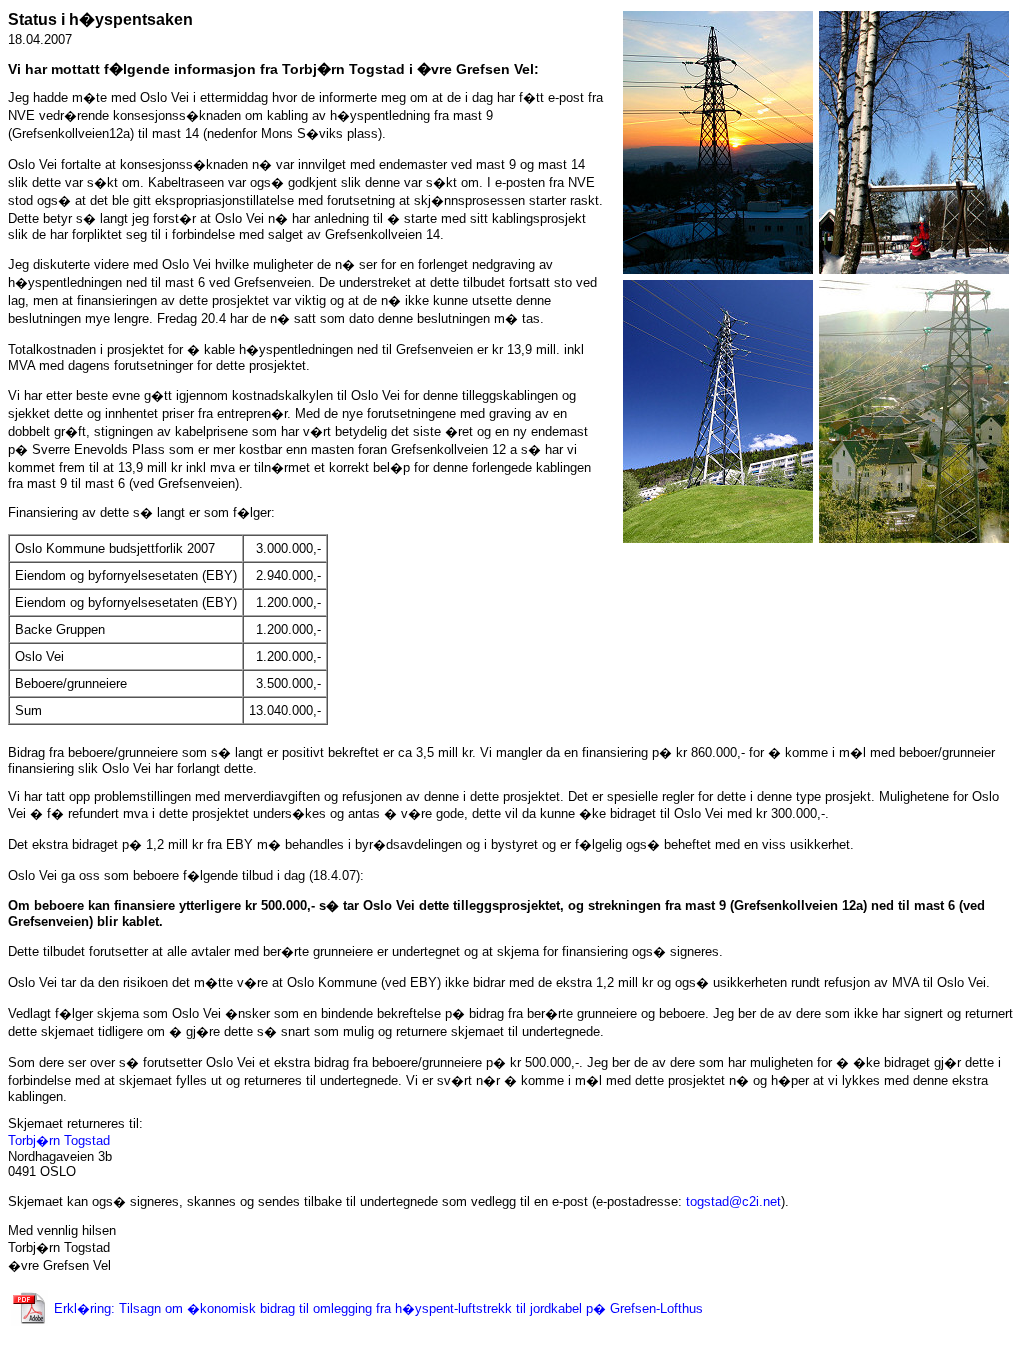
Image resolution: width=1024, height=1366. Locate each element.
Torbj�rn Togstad (59, 1140)
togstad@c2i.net (733, 1201)
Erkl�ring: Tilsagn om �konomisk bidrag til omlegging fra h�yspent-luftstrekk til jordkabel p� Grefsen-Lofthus (378, 1308)
